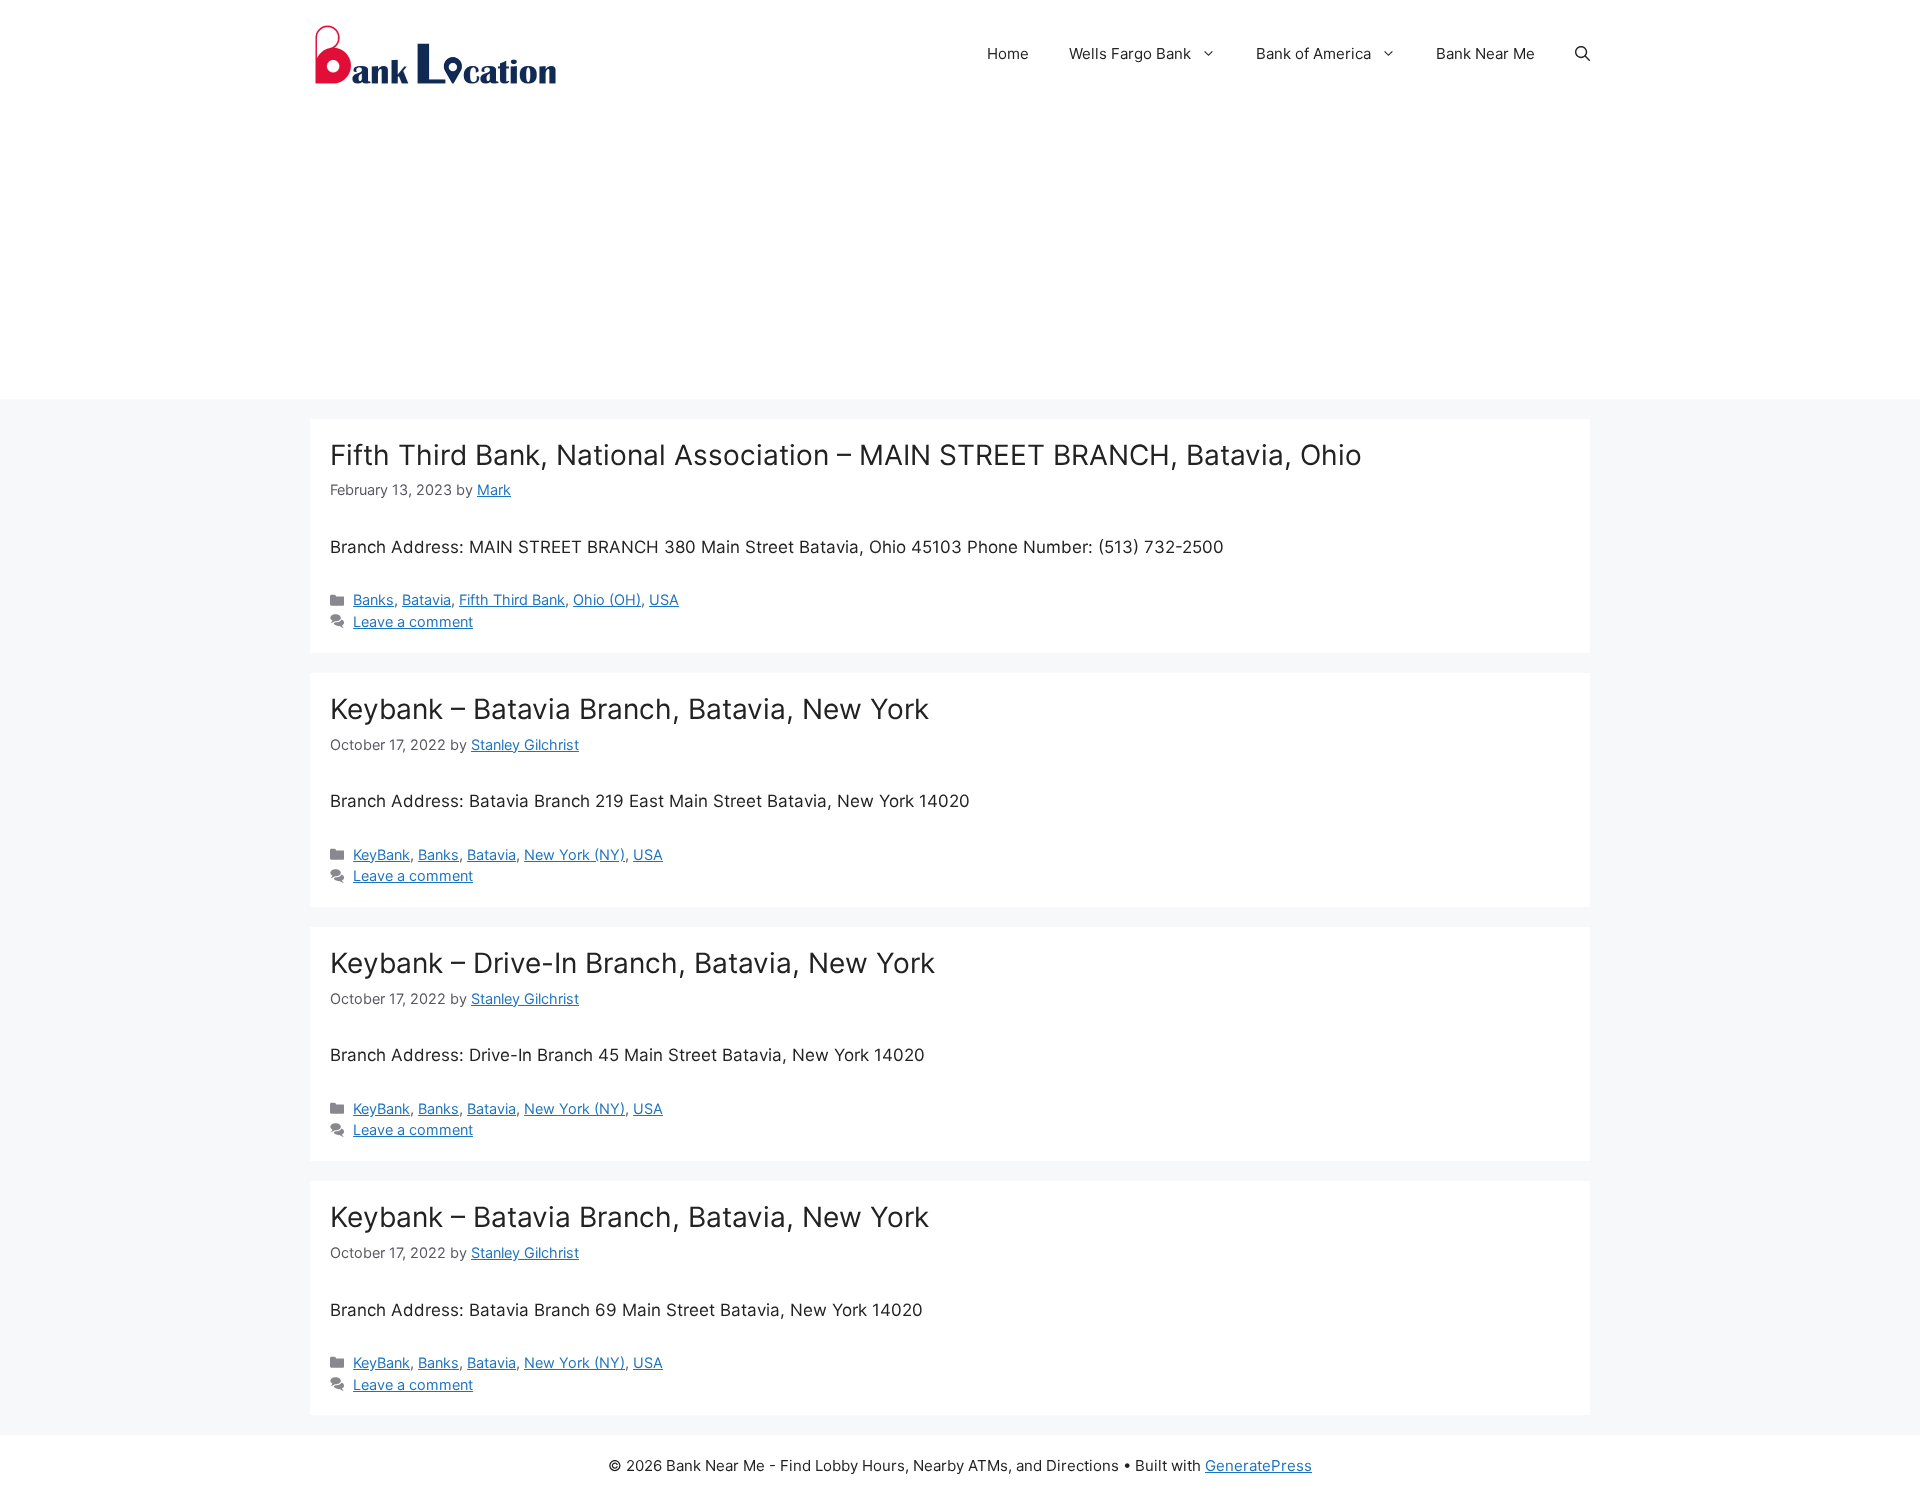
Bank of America (1313, 53)
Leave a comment (413, 621)
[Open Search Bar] (1582, 54)
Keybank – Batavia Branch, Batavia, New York (629, 709)
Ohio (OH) (607, 599)
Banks (373, 599)
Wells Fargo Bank (1130, 53)
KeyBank (381, 854)
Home (1008, 53)
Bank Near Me (1485, 53)
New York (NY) (574, 854)
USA (664, 599)
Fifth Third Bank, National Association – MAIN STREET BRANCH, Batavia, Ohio (846, 455)
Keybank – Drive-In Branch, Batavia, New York (632, 963)
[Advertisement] (960, 259)
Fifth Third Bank (512, 599)
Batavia (426, 599)
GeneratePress (1258, 1465)
